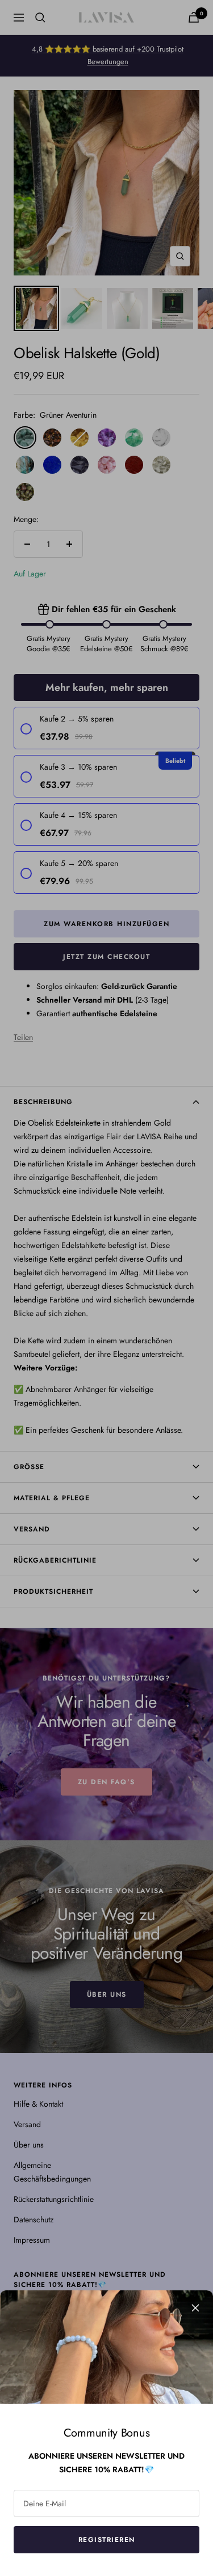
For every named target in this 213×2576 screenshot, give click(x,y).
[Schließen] (195, 2308)
